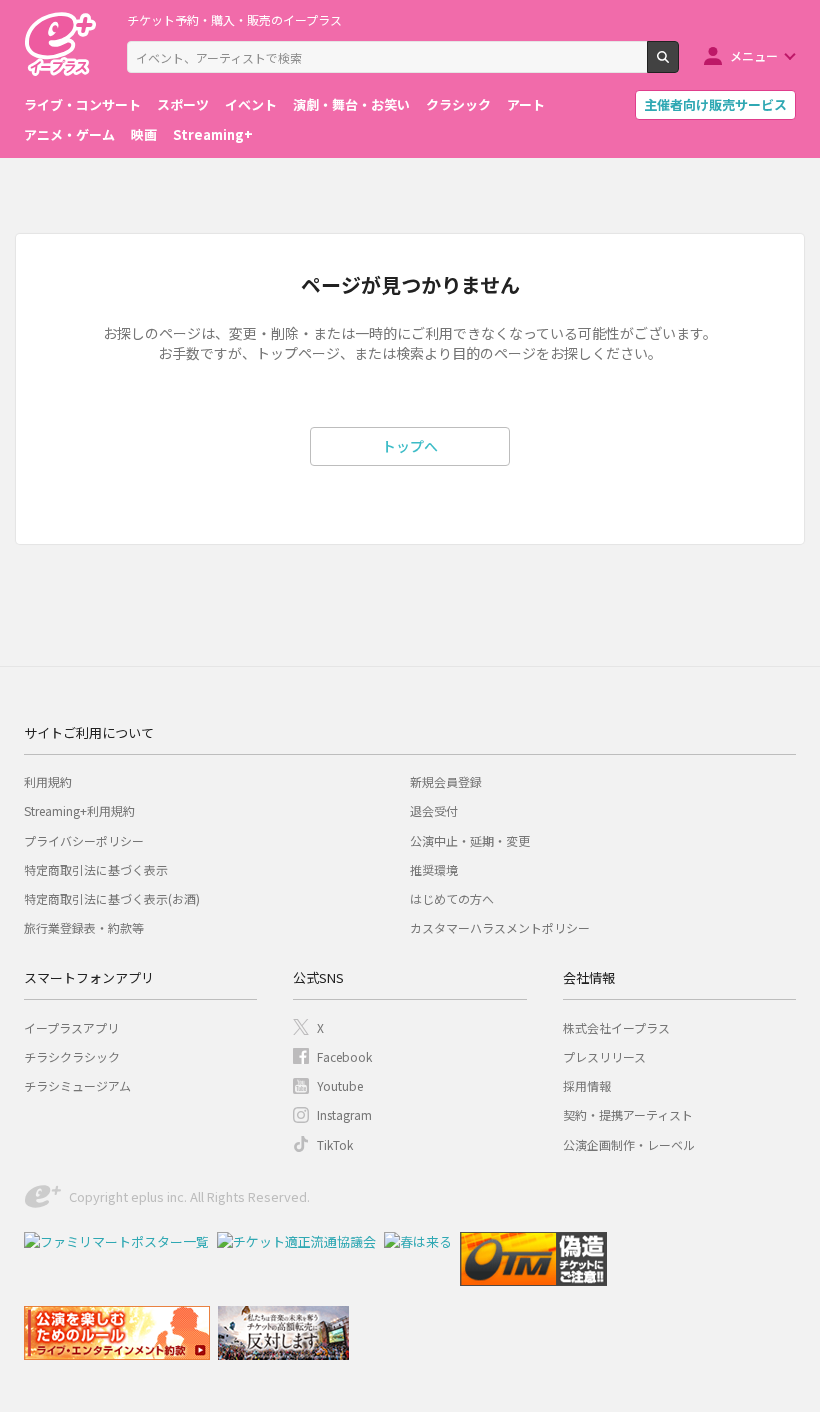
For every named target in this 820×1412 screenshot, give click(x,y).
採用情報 (587, 1085)
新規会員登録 (446, 781)
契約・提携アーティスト (628, 1114)
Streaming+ (213, 134)
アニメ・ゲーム (69, 134)
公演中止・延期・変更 (470, 840)
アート (526, 104)
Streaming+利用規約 (79, 810)
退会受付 (434, 810)
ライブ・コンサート (82, 104)
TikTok (335, 1144)
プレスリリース (604, 1056)
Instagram (344, 1114)
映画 (144, 134)
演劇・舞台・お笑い (351, 104)
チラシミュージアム (77, 1085)
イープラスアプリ (71, 1027)
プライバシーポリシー (84, 840)
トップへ (410, 446)
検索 (678, 65)
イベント (251, 104)
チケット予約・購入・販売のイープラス (234, 19)
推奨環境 (434, 869)
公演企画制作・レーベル (629, 1144)
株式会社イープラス (616, 1027)
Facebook (344, 1056)
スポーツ (183, 104)
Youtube (340, 1085)
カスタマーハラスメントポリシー (500, 927)
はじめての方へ (452, 898)
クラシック (458, 104)
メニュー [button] (754, 55)
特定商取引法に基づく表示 (96, 869)
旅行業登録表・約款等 (84, 927)
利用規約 (48, 781)
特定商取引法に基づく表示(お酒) (112, 898)
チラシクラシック (72, 1056)
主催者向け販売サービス (715, 104)
